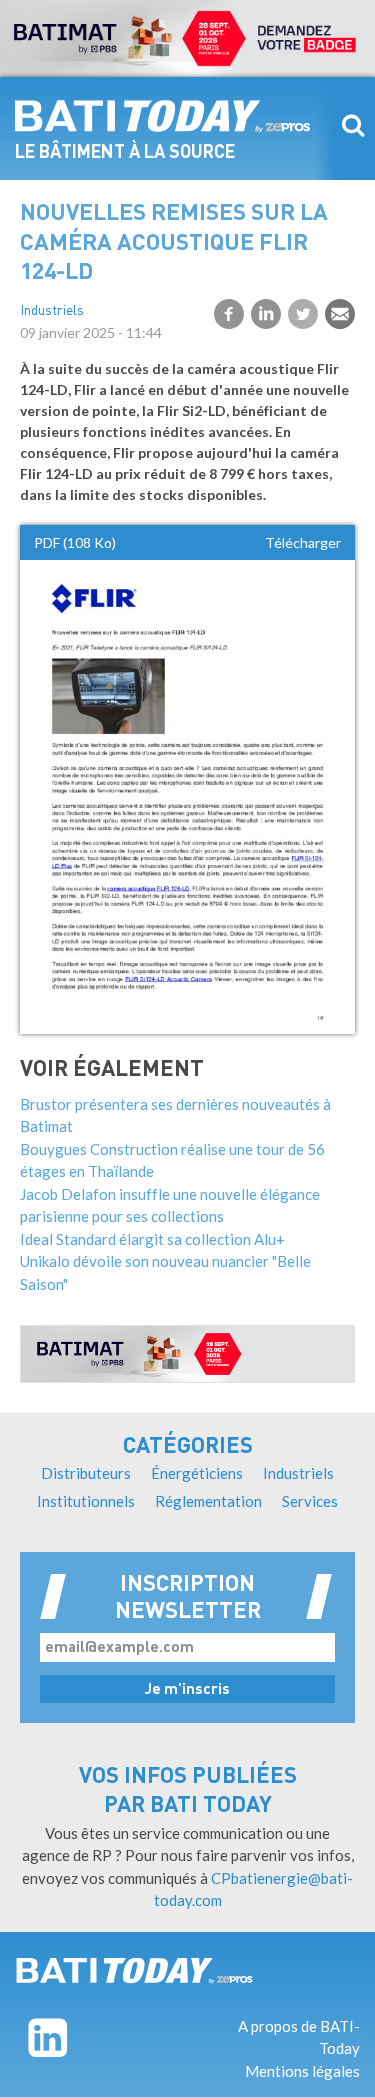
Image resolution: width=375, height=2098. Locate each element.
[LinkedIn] (266, 314)
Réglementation (208, 1501)
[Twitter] (303, 314)
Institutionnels (86, 1501)
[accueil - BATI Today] (162, 116)
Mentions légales (302, 2071)
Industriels (52, 311)
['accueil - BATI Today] (134, 1971)
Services (310, 1501)
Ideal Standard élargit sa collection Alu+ (152, 1239)
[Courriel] (340, 314)
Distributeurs (86, 1473)
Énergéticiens (197, 1473)
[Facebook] (229, 314)
